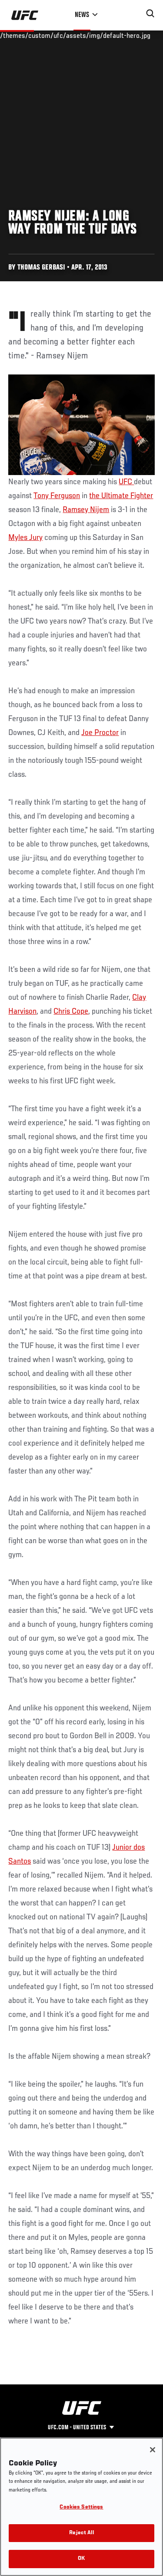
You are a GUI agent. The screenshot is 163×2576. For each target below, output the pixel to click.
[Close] (153, 2450)
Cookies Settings (81, 2507)
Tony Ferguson (57, 496)
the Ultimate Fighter (121, 496)
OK (81, 2559)
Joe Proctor (100, 733)
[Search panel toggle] (150, 13)
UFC (126, 482)
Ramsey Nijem (86, 510)
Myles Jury (25, 538)
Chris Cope (71, 1012)
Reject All (81, 2533)
